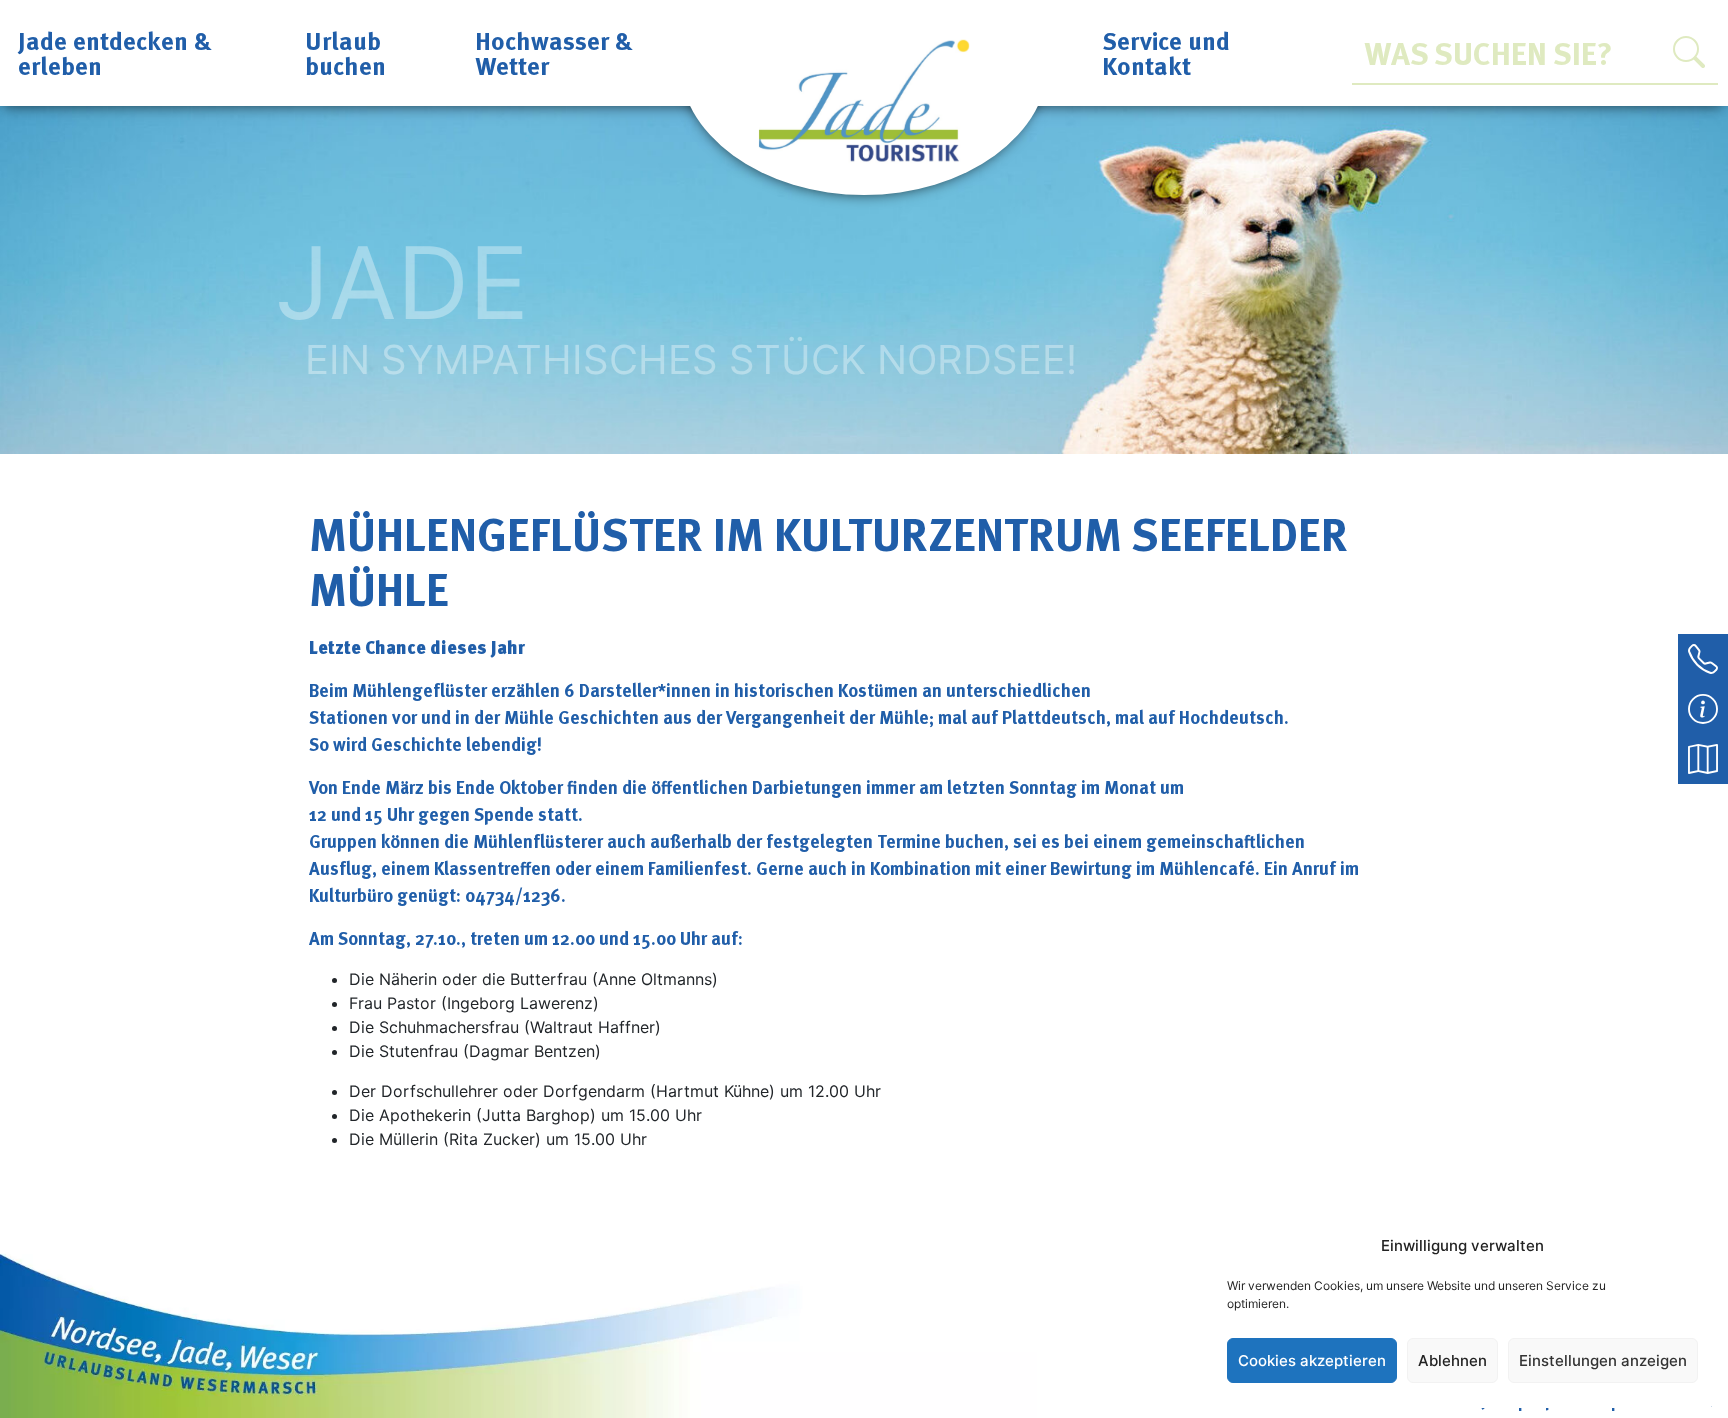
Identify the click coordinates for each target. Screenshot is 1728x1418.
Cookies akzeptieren (1312, 1360)
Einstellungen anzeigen (1603, 1360)
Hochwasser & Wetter (554, 52)
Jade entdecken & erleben (115, 52)
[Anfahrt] (1703, 757)
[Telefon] (1703, 657)
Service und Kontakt (1166, 52)
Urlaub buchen (345, 52)
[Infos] (1703, 707)
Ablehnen (1452, 1360)
